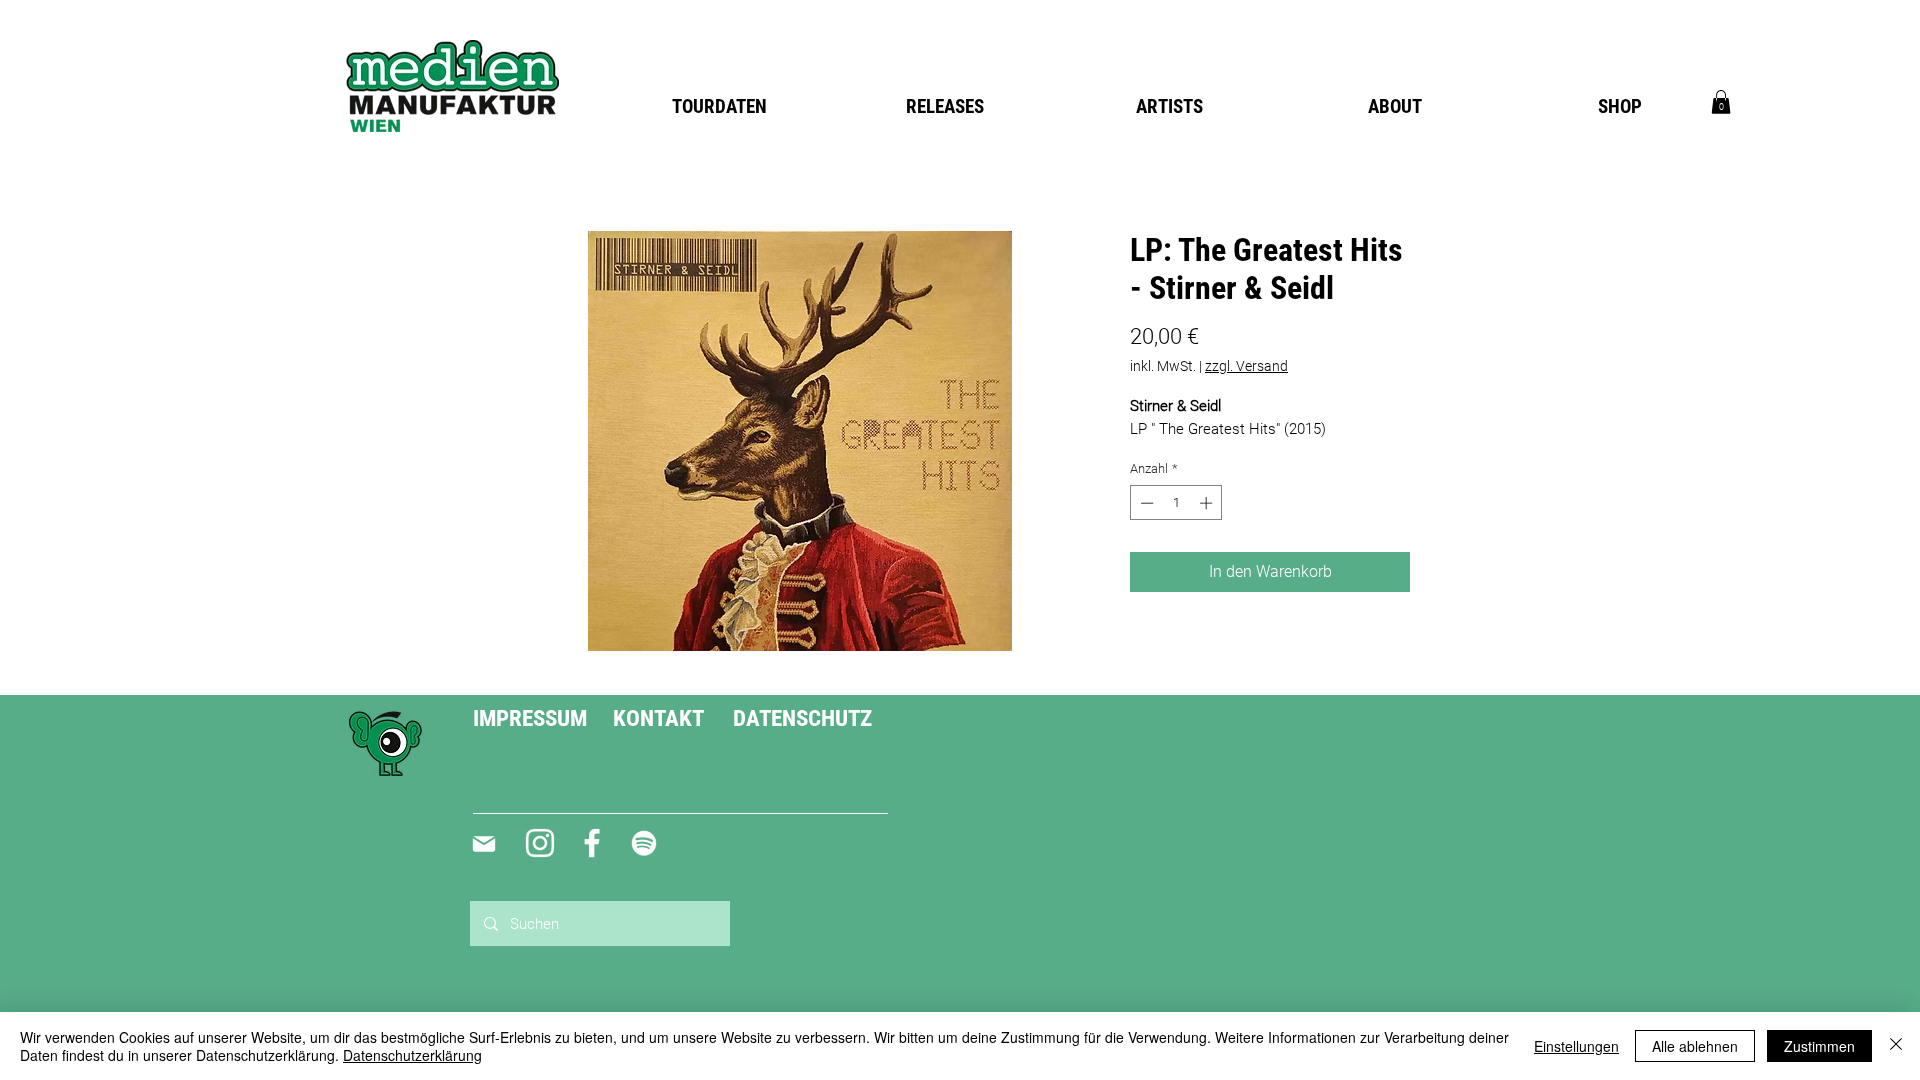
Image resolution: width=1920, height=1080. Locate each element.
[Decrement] (1145, 503)
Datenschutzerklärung (412, 1055)
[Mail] (483, 844)
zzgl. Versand (1246, 366)
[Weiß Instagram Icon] (540, 843)
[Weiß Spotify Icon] (644, 843)
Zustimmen (1819, 1046)
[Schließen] (1896, 1046)
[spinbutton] (1176, 503)
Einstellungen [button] (1576, 1046)
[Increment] (1208, 503)
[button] (1721, 102)
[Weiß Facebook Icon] (592, 843)
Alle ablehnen (1695, 1046)
